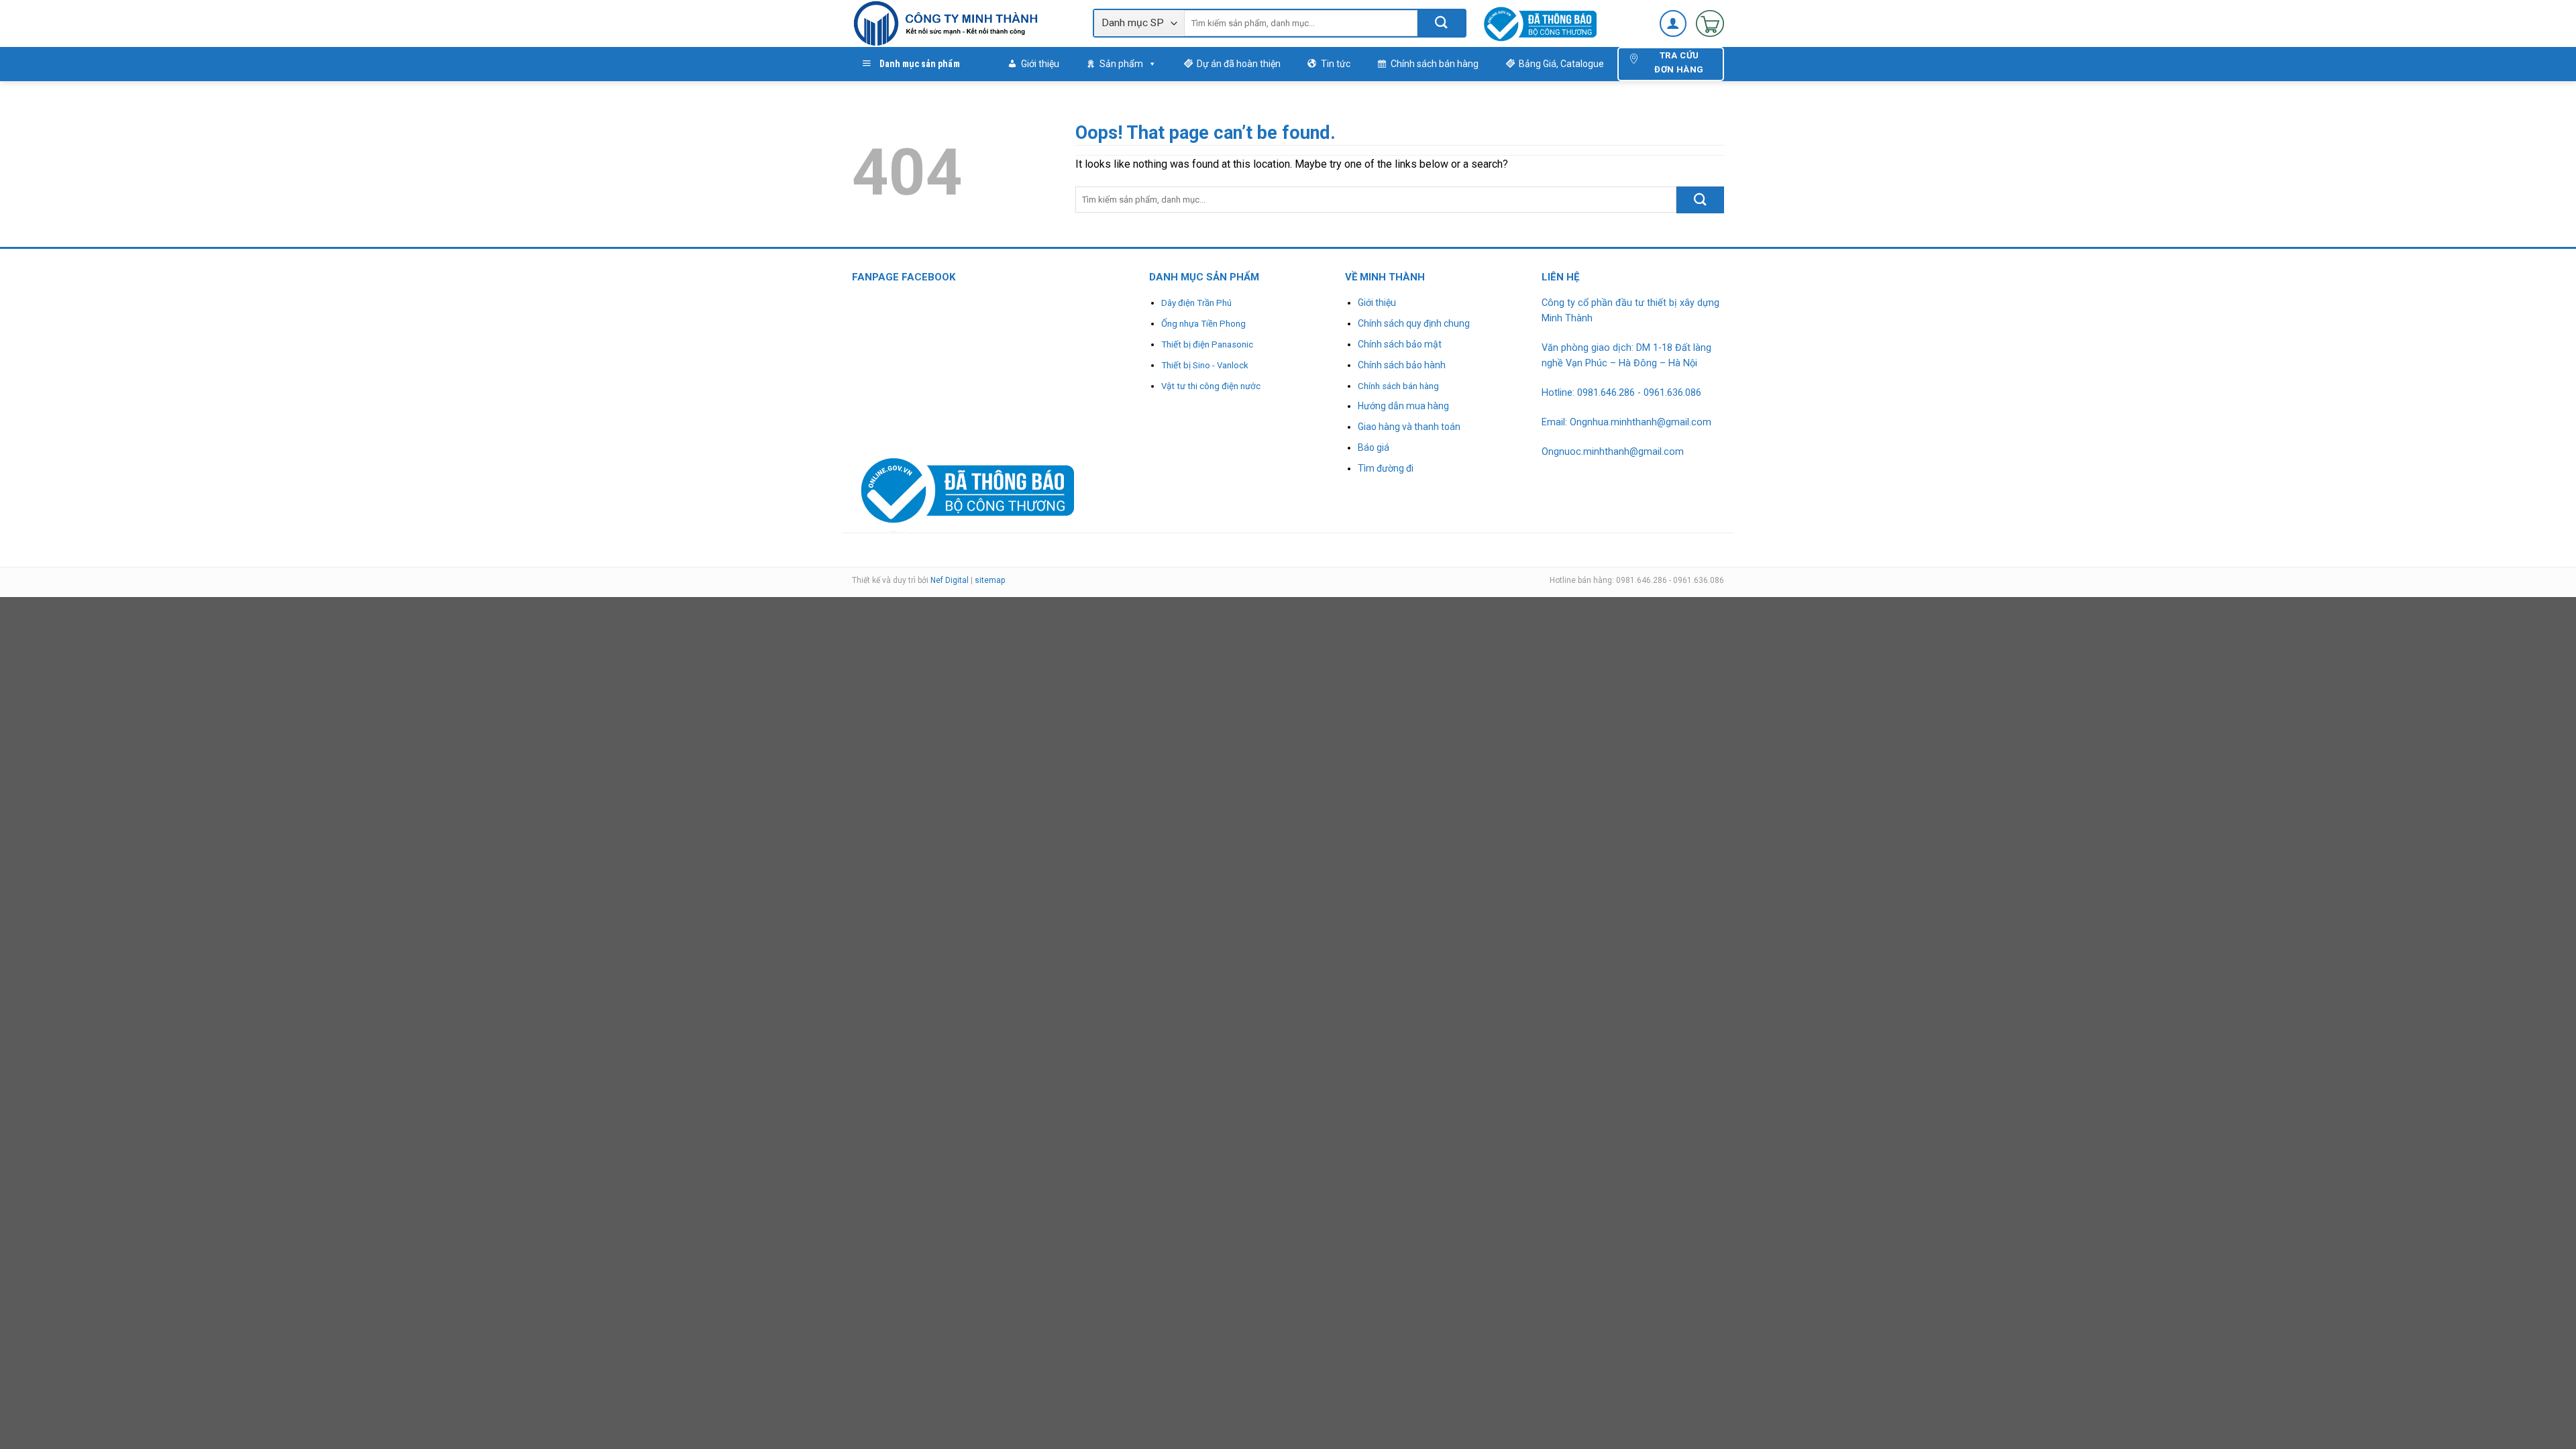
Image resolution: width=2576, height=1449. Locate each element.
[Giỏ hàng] (1710, 23)
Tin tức (1336, 64)
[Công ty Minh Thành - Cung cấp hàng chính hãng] (962, 23)
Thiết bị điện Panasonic (1207, 344)
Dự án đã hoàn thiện (1239, 64)
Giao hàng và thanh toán (1409, 427)
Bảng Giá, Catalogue (1561, 64)
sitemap (990, 580)
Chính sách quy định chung (1414, 323)
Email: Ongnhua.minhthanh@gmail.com (1626, 422)
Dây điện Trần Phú (1196, 303)
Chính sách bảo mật (1400, 344)
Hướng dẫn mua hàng (1403, 406)
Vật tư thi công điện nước (1211, 386)
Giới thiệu (1040, 64)
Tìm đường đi (1386, 468)
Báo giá (1374, 447)
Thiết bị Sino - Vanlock (1205, 365)
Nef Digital (950, 580)
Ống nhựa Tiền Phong (1203, 324)
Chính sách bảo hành (1402, 365)
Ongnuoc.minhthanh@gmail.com (1613, 452)
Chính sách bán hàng (1435, 64)
